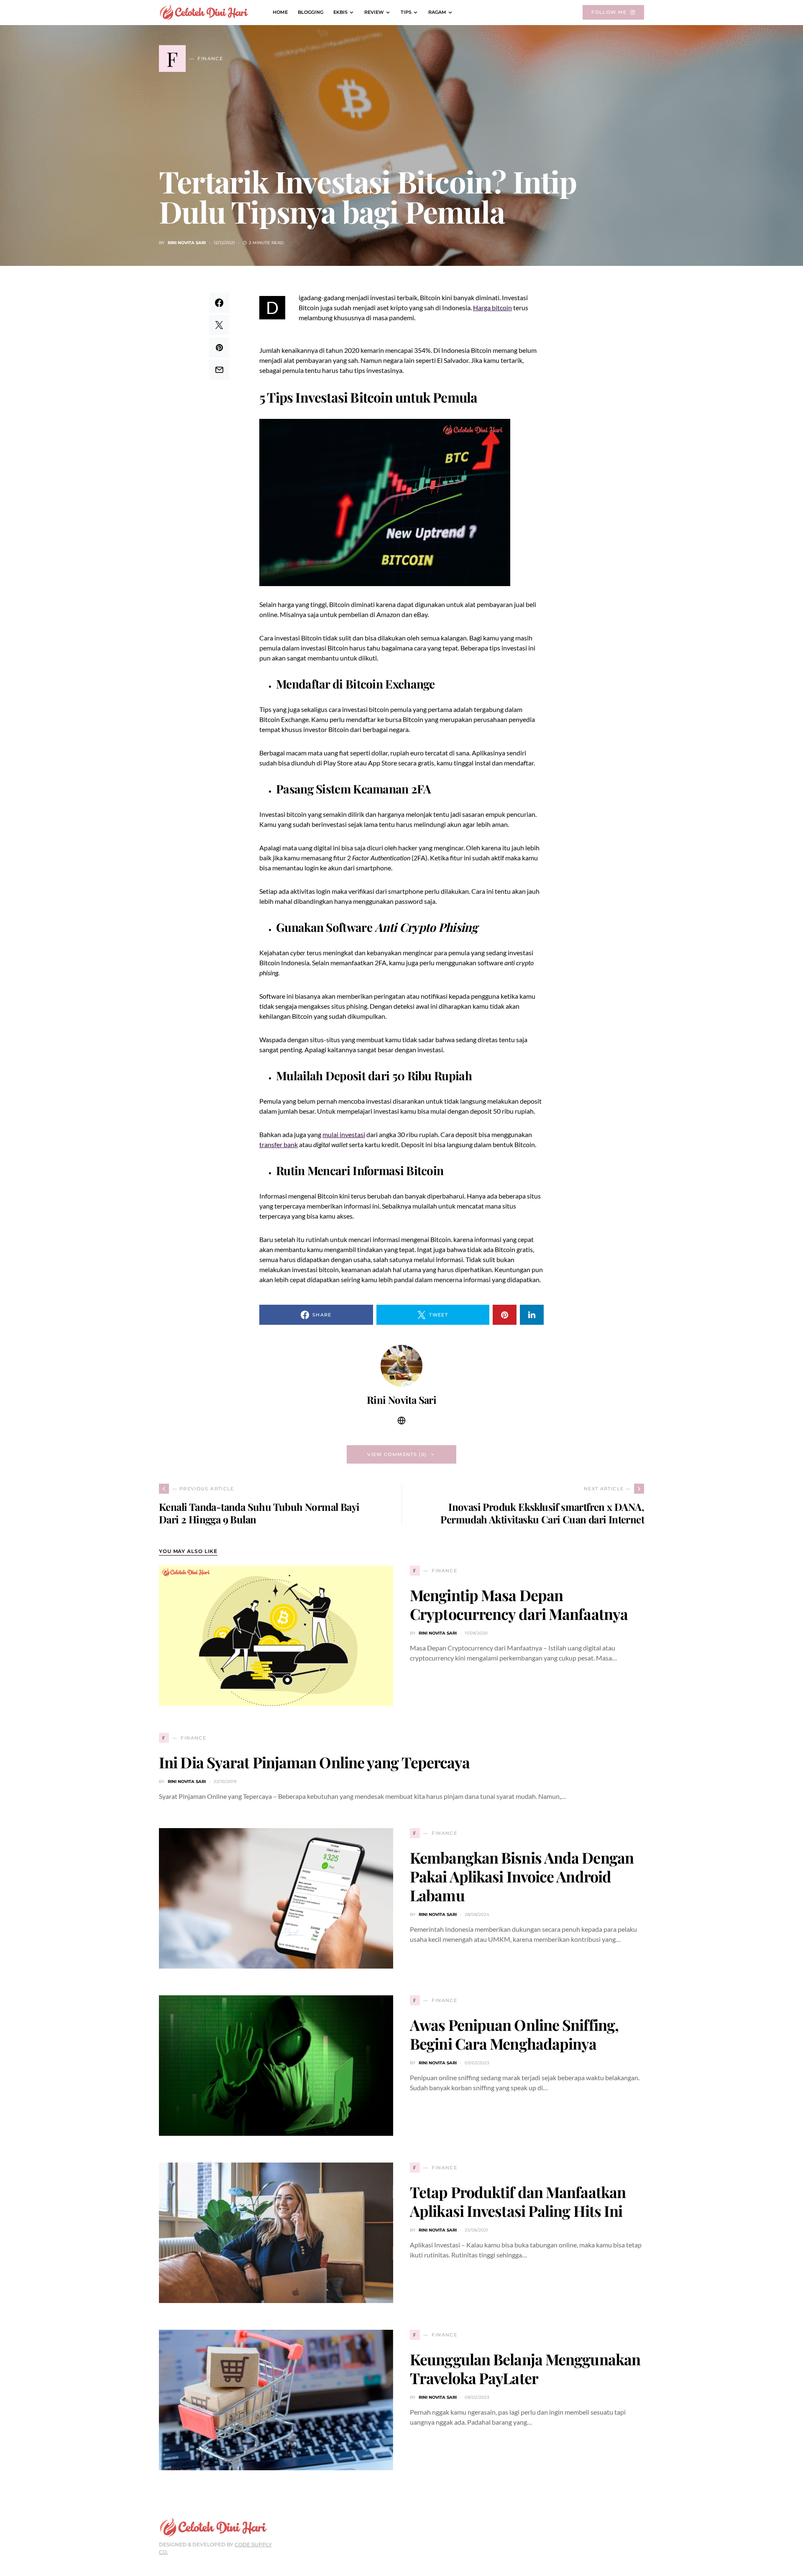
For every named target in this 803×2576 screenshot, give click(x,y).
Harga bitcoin (492, 307)
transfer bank (279, 1144)
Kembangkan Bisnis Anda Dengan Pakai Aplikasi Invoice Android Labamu (522, 1876)
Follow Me (609, 12)
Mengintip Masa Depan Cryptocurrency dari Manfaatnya (519, 1604)
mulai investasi (344, 1134)
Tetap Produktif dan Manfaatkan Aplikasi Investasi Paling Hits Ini (518, 2201)
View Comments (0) (397, 1454)
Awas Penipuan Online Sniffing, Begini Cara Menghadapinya (514, 2034)
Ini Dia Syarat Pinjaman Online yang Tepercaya (315, 1762)
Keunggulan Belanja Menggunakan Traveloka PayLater (525, 2368)
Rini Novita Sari (187, 243)
